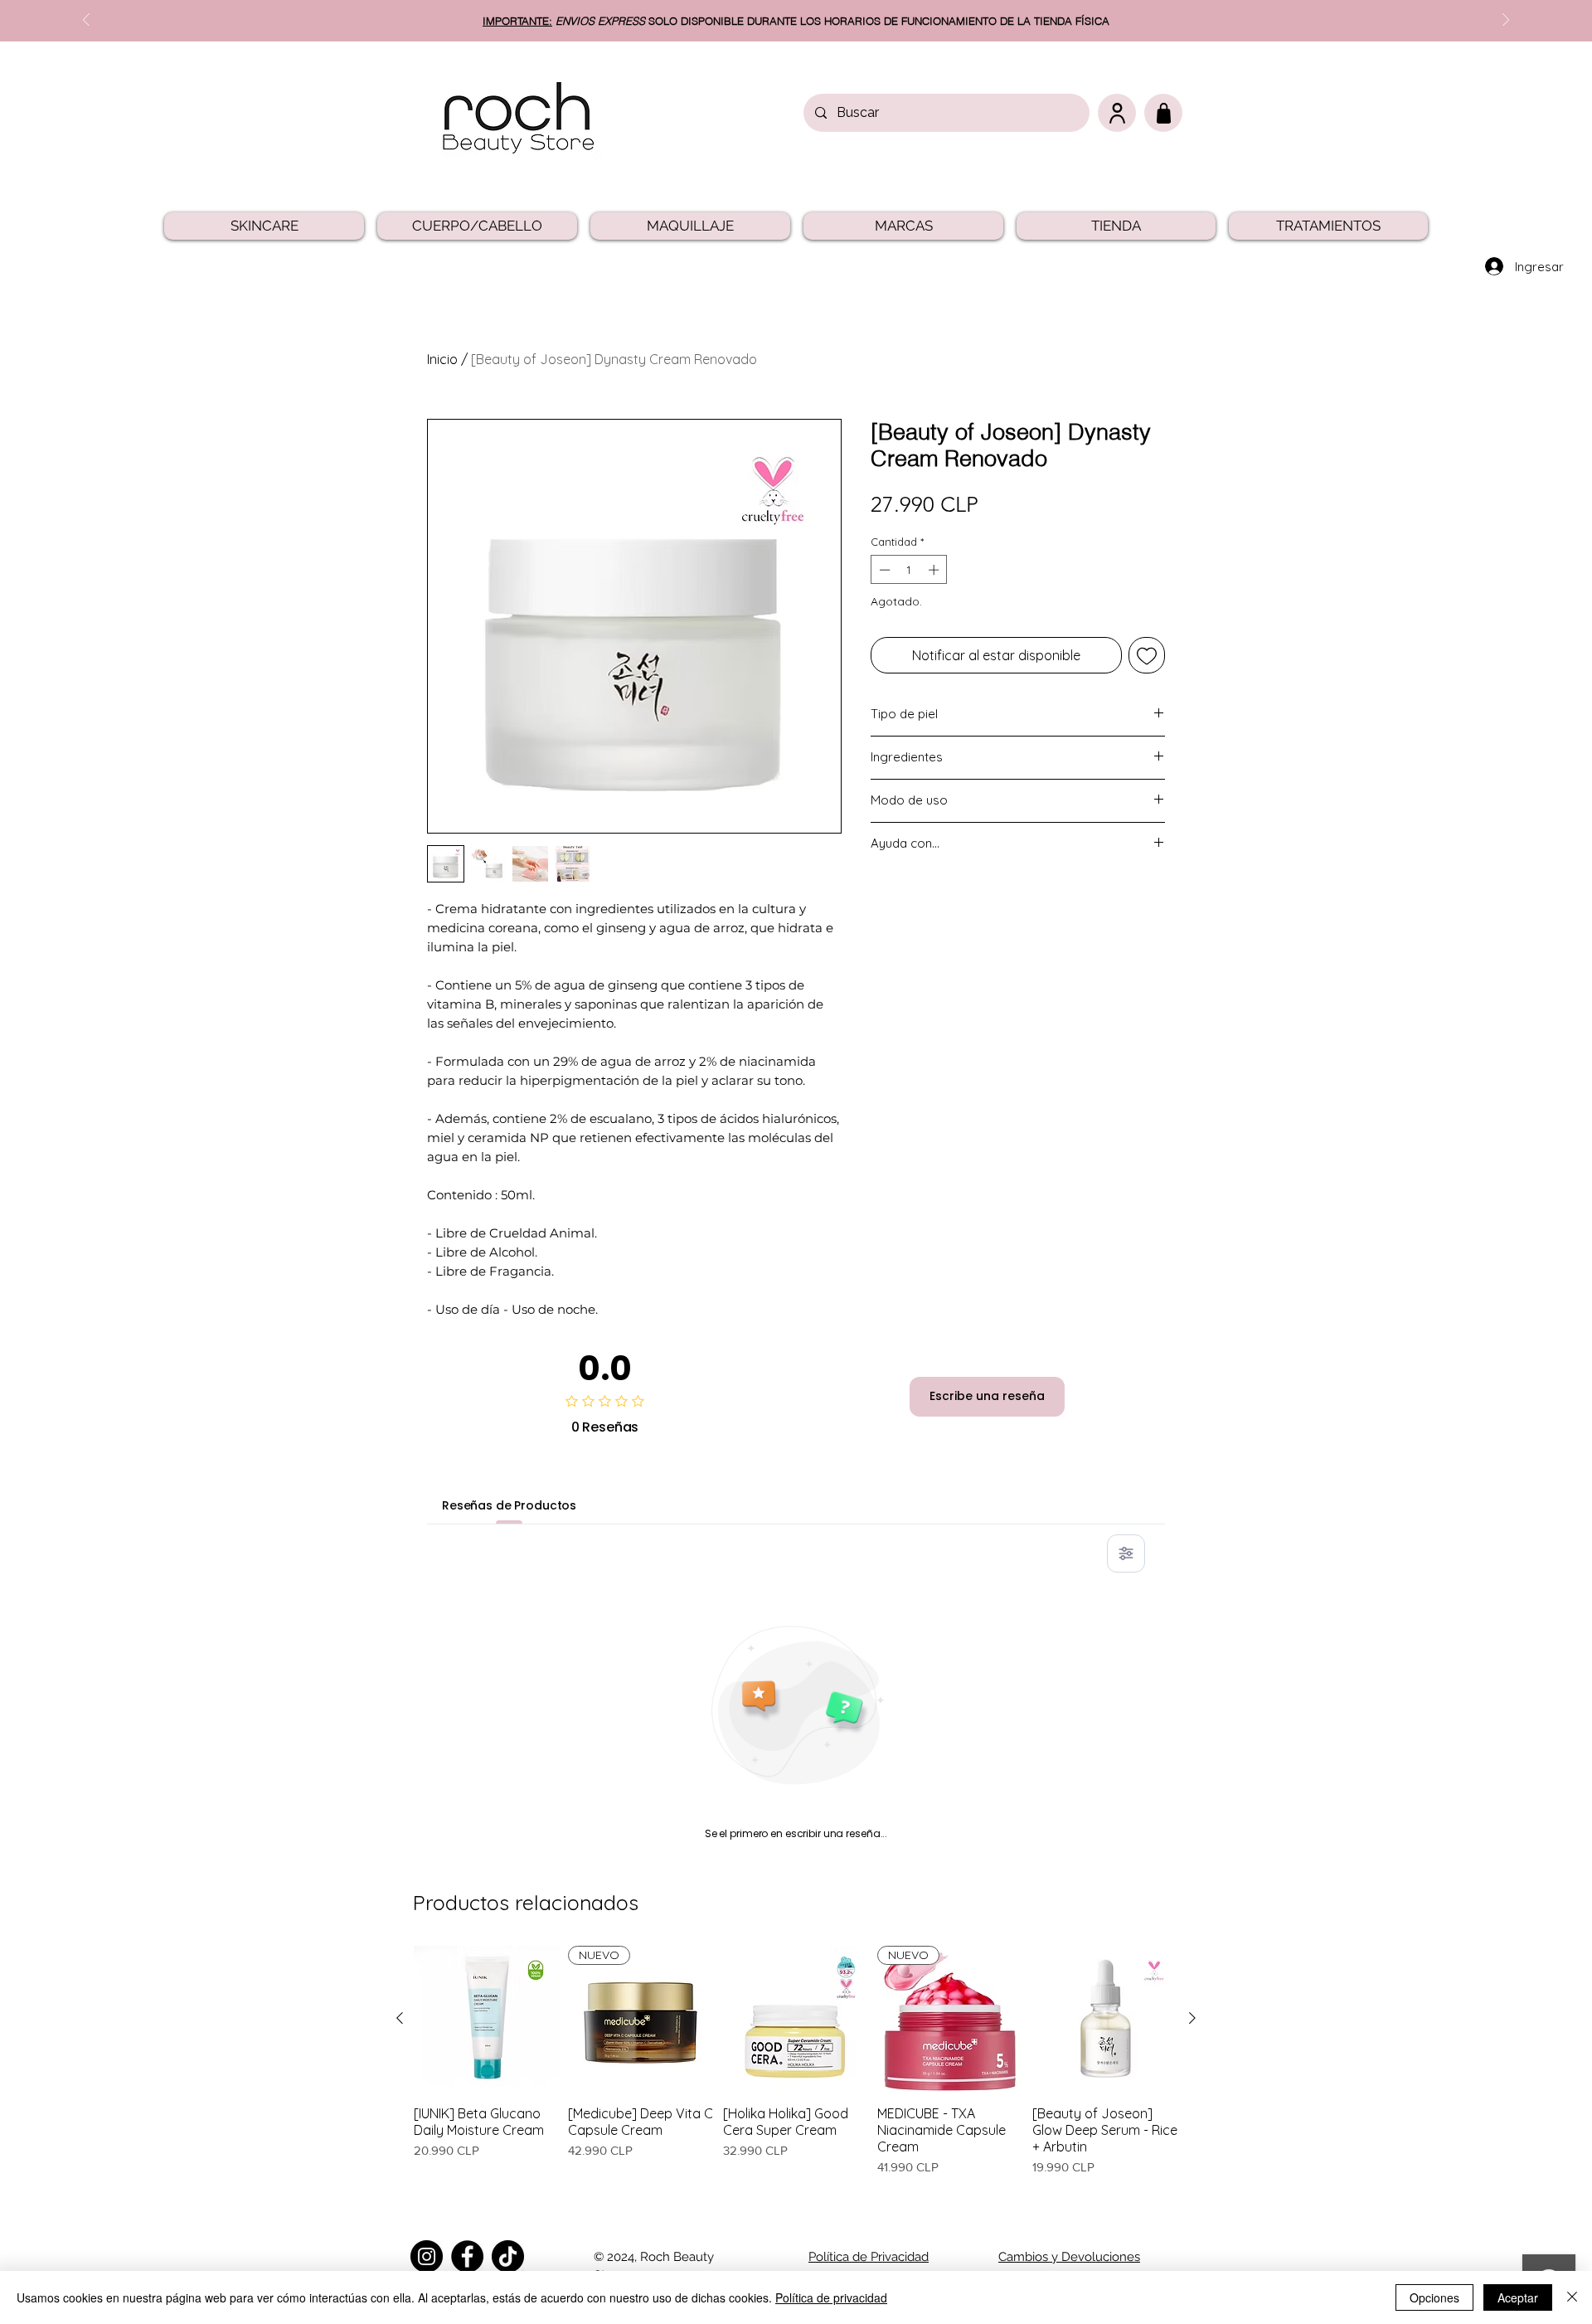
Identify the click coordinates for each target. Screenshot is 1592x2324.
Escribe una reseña (987, 1396)
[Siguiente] (1192, 2018)
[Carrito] (1163, 113)
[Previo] (86, 21)
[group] (796, 2070)
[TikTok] (508, 2256)
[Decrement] (883, 570)
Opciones (1434, 2297)
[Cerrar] (1572, 2297)
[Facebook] (467, 2256)
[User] (1117, 113)
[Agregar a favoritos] (1147, 655)
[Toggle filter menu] (1126, 1553)
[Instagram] (427, 2256)
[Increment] (935, 570)
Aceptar (1518, 2297)
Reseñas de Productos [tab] (509, 1505)
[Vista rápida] (487, 2019)
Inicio (442, 359)
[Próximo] (1506, 21)
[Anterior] (400, 2018)
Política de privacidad (831, 2297)
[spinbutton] (909, 570)
